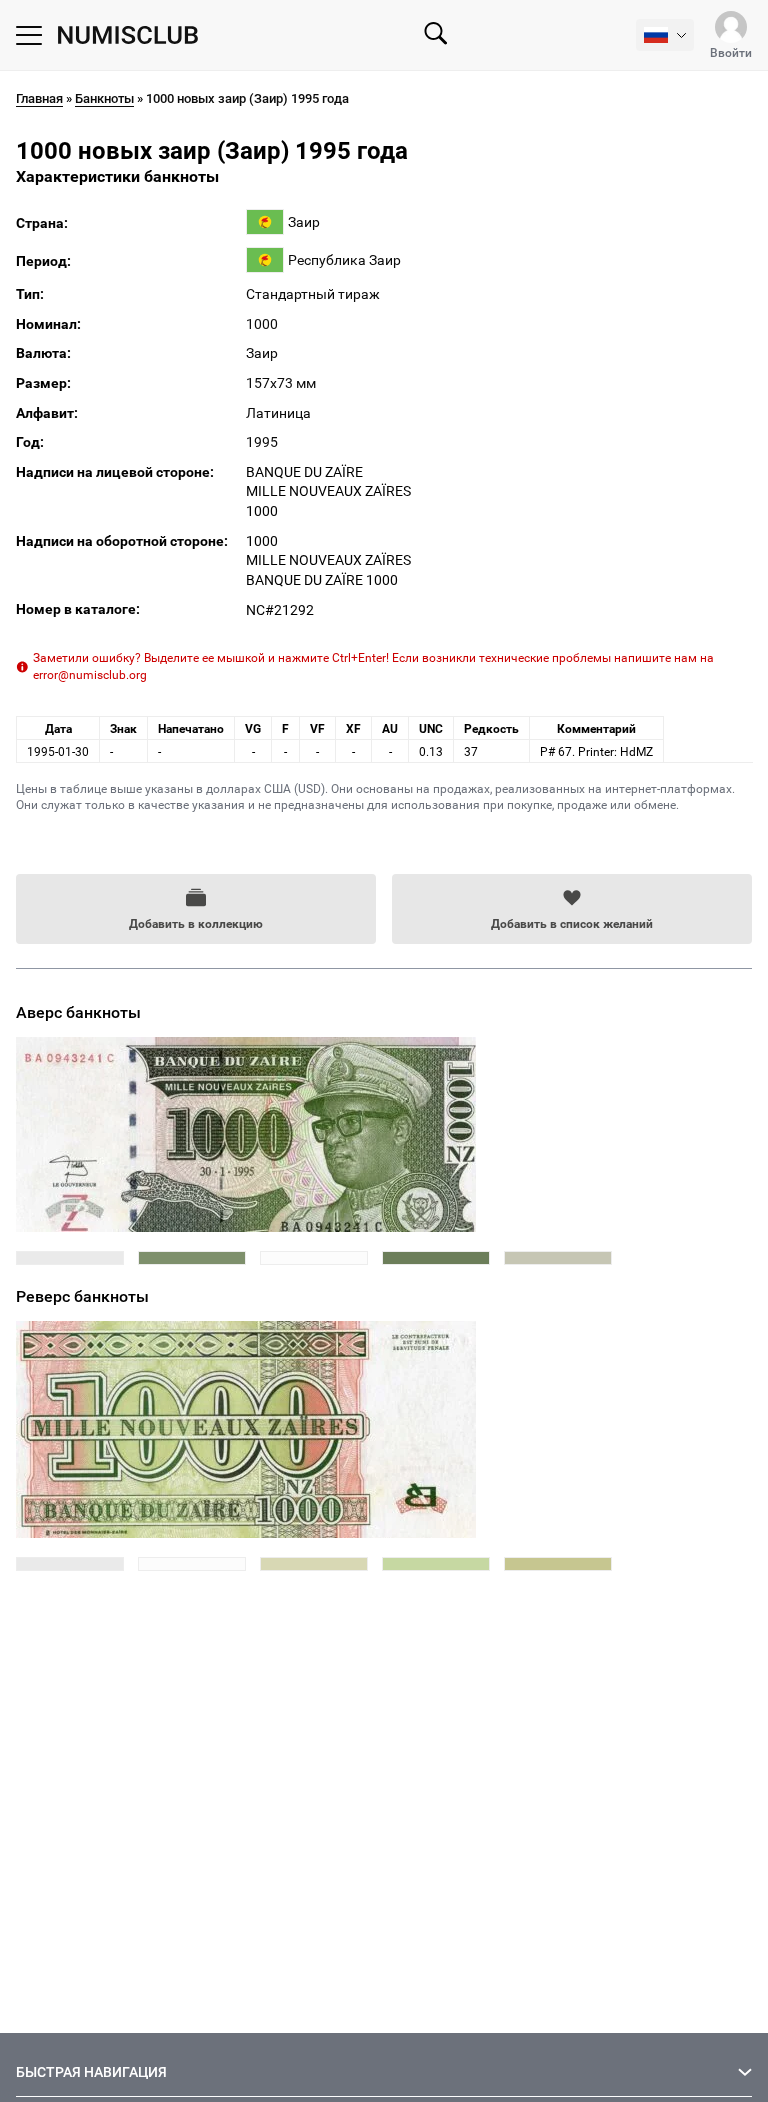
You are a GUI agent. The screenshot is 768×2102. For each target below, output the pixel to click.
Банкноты (104, 98)
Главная (39, 98)
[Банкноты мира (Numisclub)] (128, 35)
